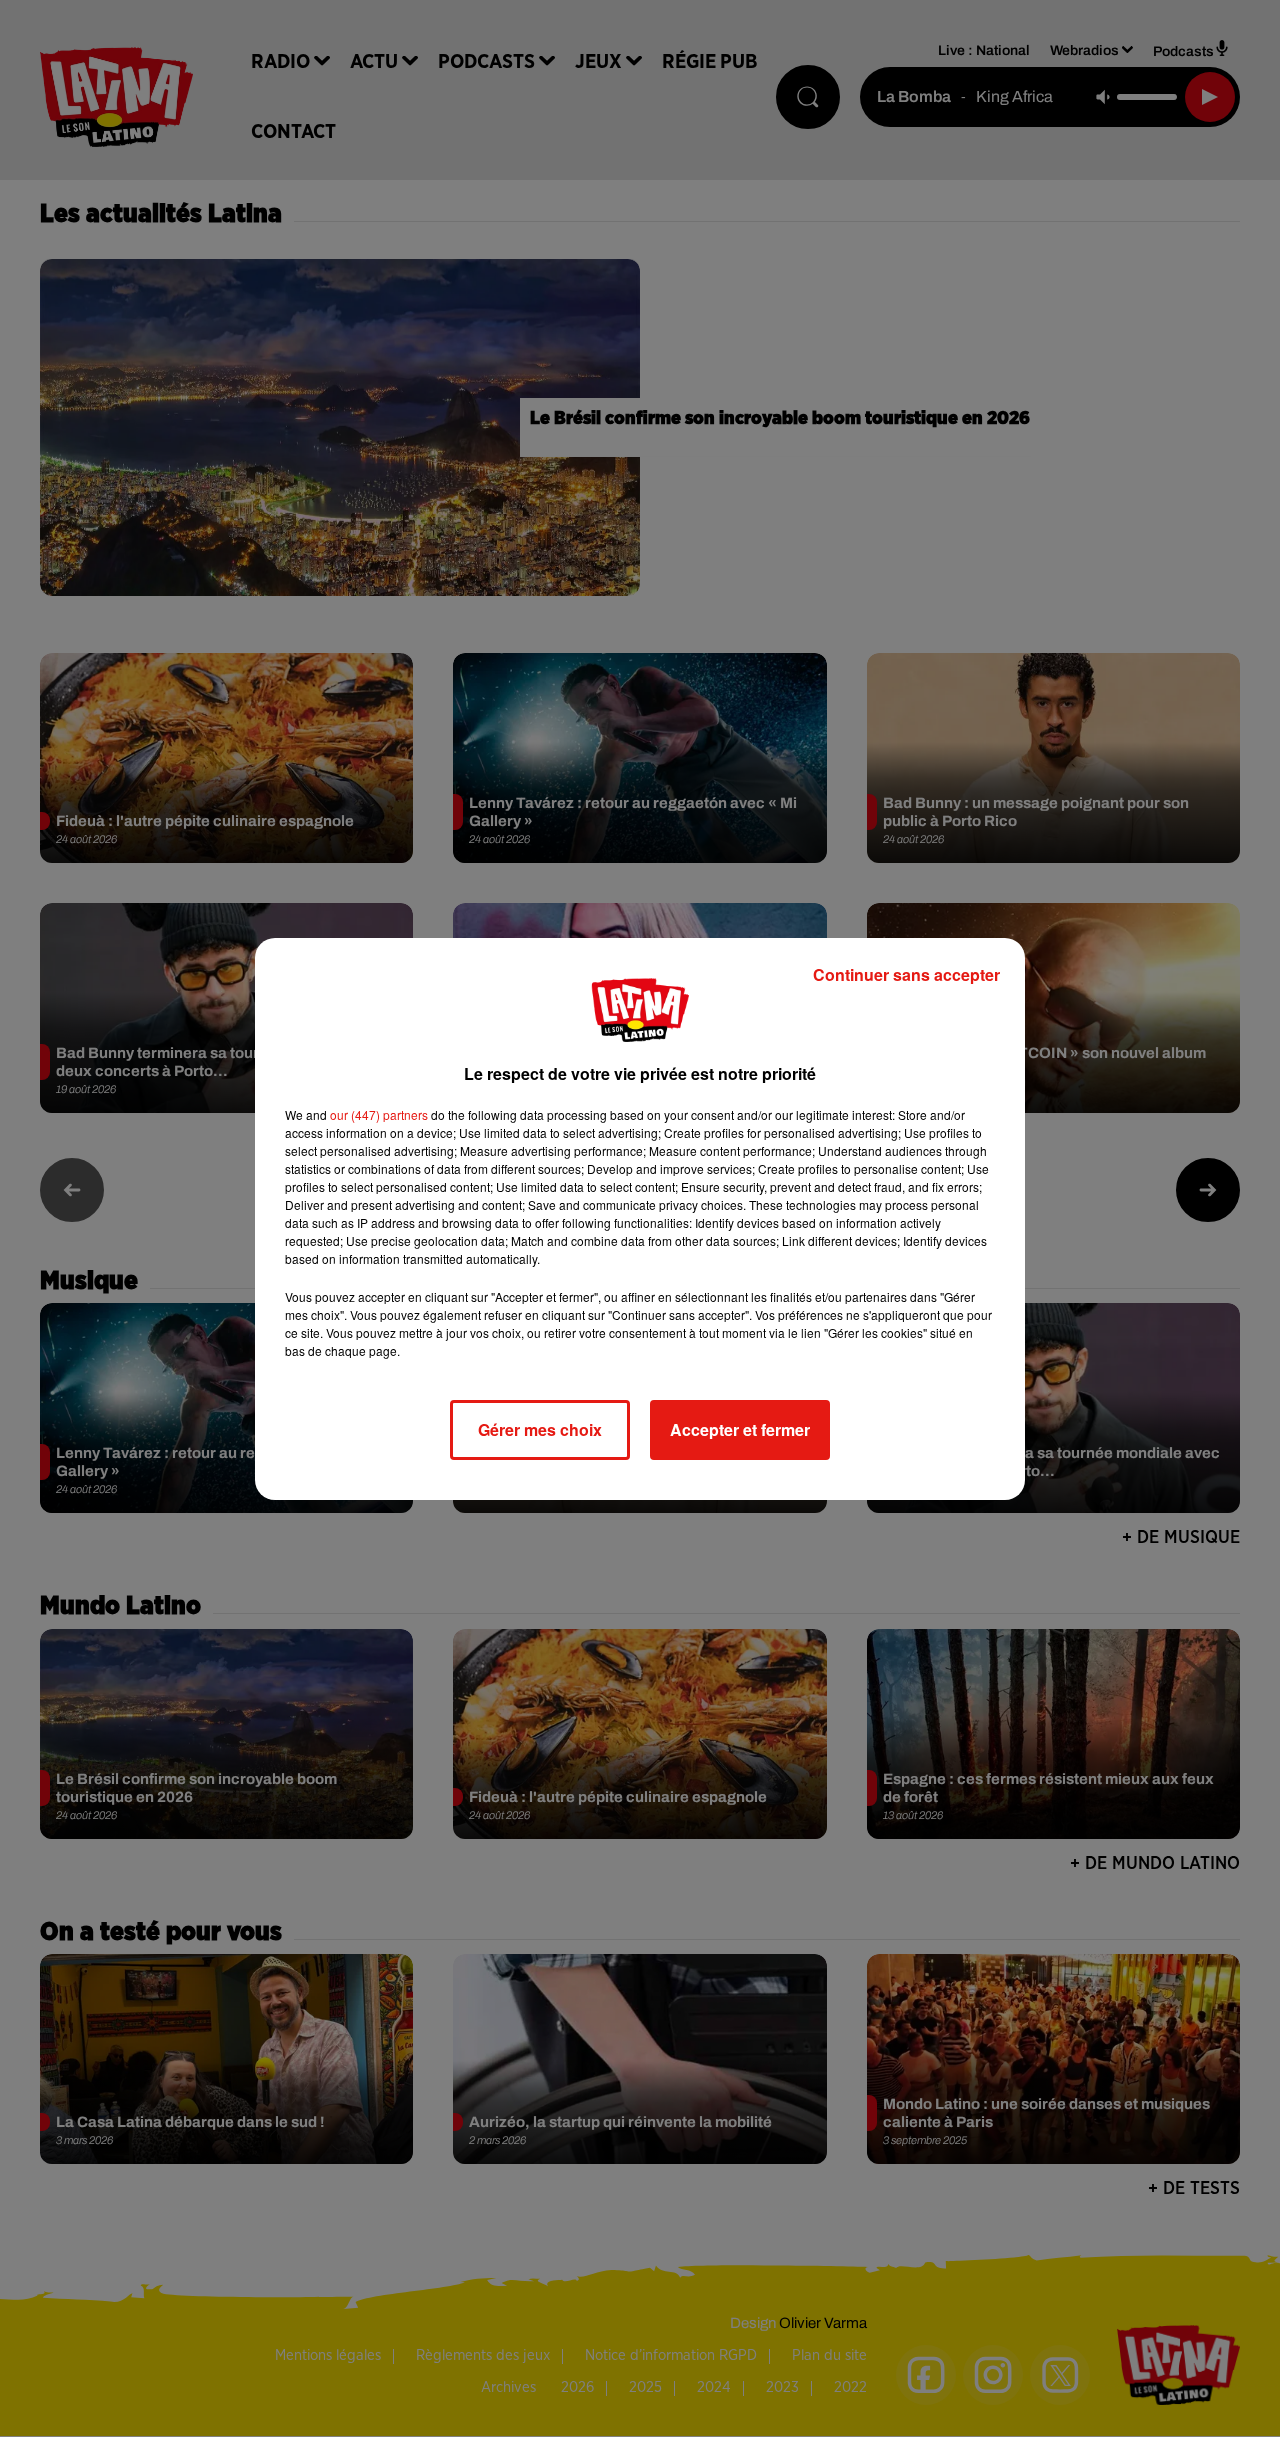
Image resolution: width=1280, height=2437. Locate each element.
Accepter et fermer (740, 1429)
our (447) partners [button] (379, 1114)
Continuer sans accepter (906, 974)
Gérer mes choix (540, 1429)
